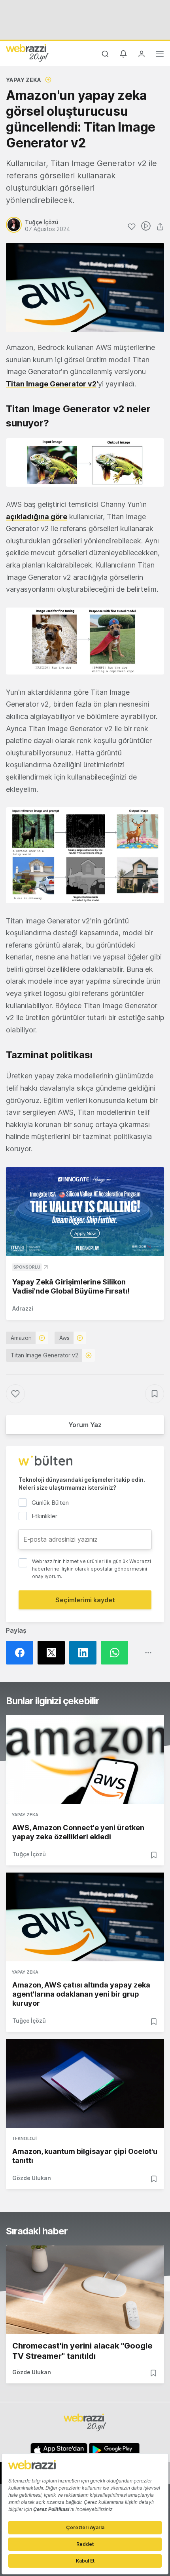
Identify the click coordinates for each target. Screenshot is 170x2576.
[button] (85, 462)
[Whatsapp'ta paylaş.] (117, 1653)
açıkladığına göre (37, 517)
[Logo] (27, 53)
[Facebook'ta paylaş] (22, 1653)
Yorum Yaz (85, 1425)
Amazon (21, 1338)
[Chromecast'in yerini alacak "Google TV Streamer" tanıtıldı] (85, 2290)
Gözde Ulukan (32, 2178)
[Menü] (160, 55)
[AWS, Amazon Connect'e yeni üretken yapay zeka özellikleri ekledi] (85, 1760)
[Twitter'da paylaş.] (53, 1653)
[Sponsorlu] (85, 1212)
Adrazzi (23, 1308)
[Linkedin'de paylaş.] (85, 1653)
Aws (64, 1338)
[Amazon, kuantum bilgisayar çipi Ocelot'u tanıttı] (85, 2083)
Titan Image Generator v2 (51, 384)
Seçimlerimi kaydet (85, 1600)
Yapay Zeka (24, 80)
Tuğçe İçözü (29, 1854)
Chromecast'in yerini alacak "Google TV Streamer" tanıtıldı (82, 2351)
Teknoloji (24, 2138)
